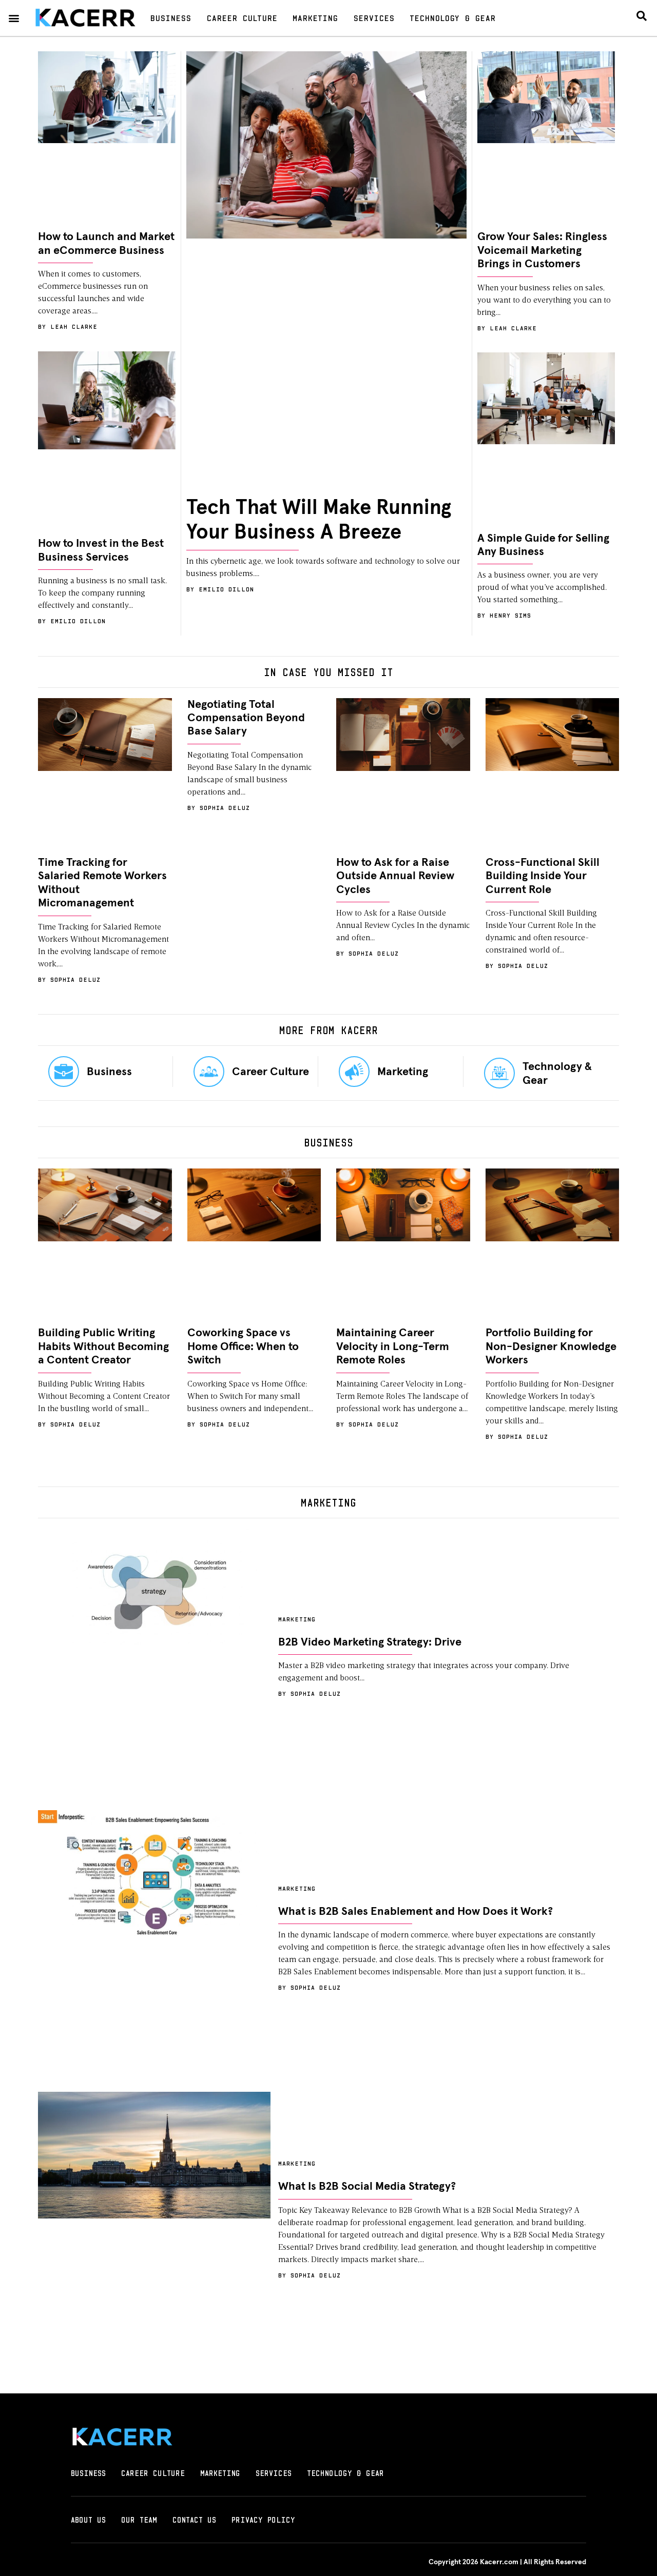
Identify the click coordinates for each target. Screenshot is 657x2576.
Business (170, 18)
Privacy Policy (263, 2520)
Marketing (315, 18)
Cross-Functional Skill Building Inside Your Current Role (543, 876)
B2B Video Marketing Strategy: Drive (370, 1642)
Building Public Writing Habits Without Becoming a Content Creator (103, 1347)
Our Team (139, 2520)
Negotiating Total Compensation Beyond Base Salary (246, 718)
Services (374, 18)
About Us (88, 2520)
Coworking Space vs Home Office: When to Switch (243, 1347)
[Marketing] (354, 1072)
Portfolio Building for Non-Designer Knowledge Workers (551, 1347)
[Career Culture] (209, 1072)
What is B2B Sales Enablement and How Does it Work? (416, 1912)
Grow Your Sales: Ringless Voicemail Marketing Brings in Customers (542, 251)
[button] (14, 18)
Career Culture (242, 18)
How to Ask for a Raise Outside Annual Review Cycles (395, 876)
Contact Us (194, 2520)
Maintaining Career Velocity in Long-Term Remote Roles (393, 1347)
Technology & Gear (452, 18)
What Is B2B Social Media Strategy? (367, 2187)
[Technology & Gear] (499, 1073)
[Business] (64, 1072)
